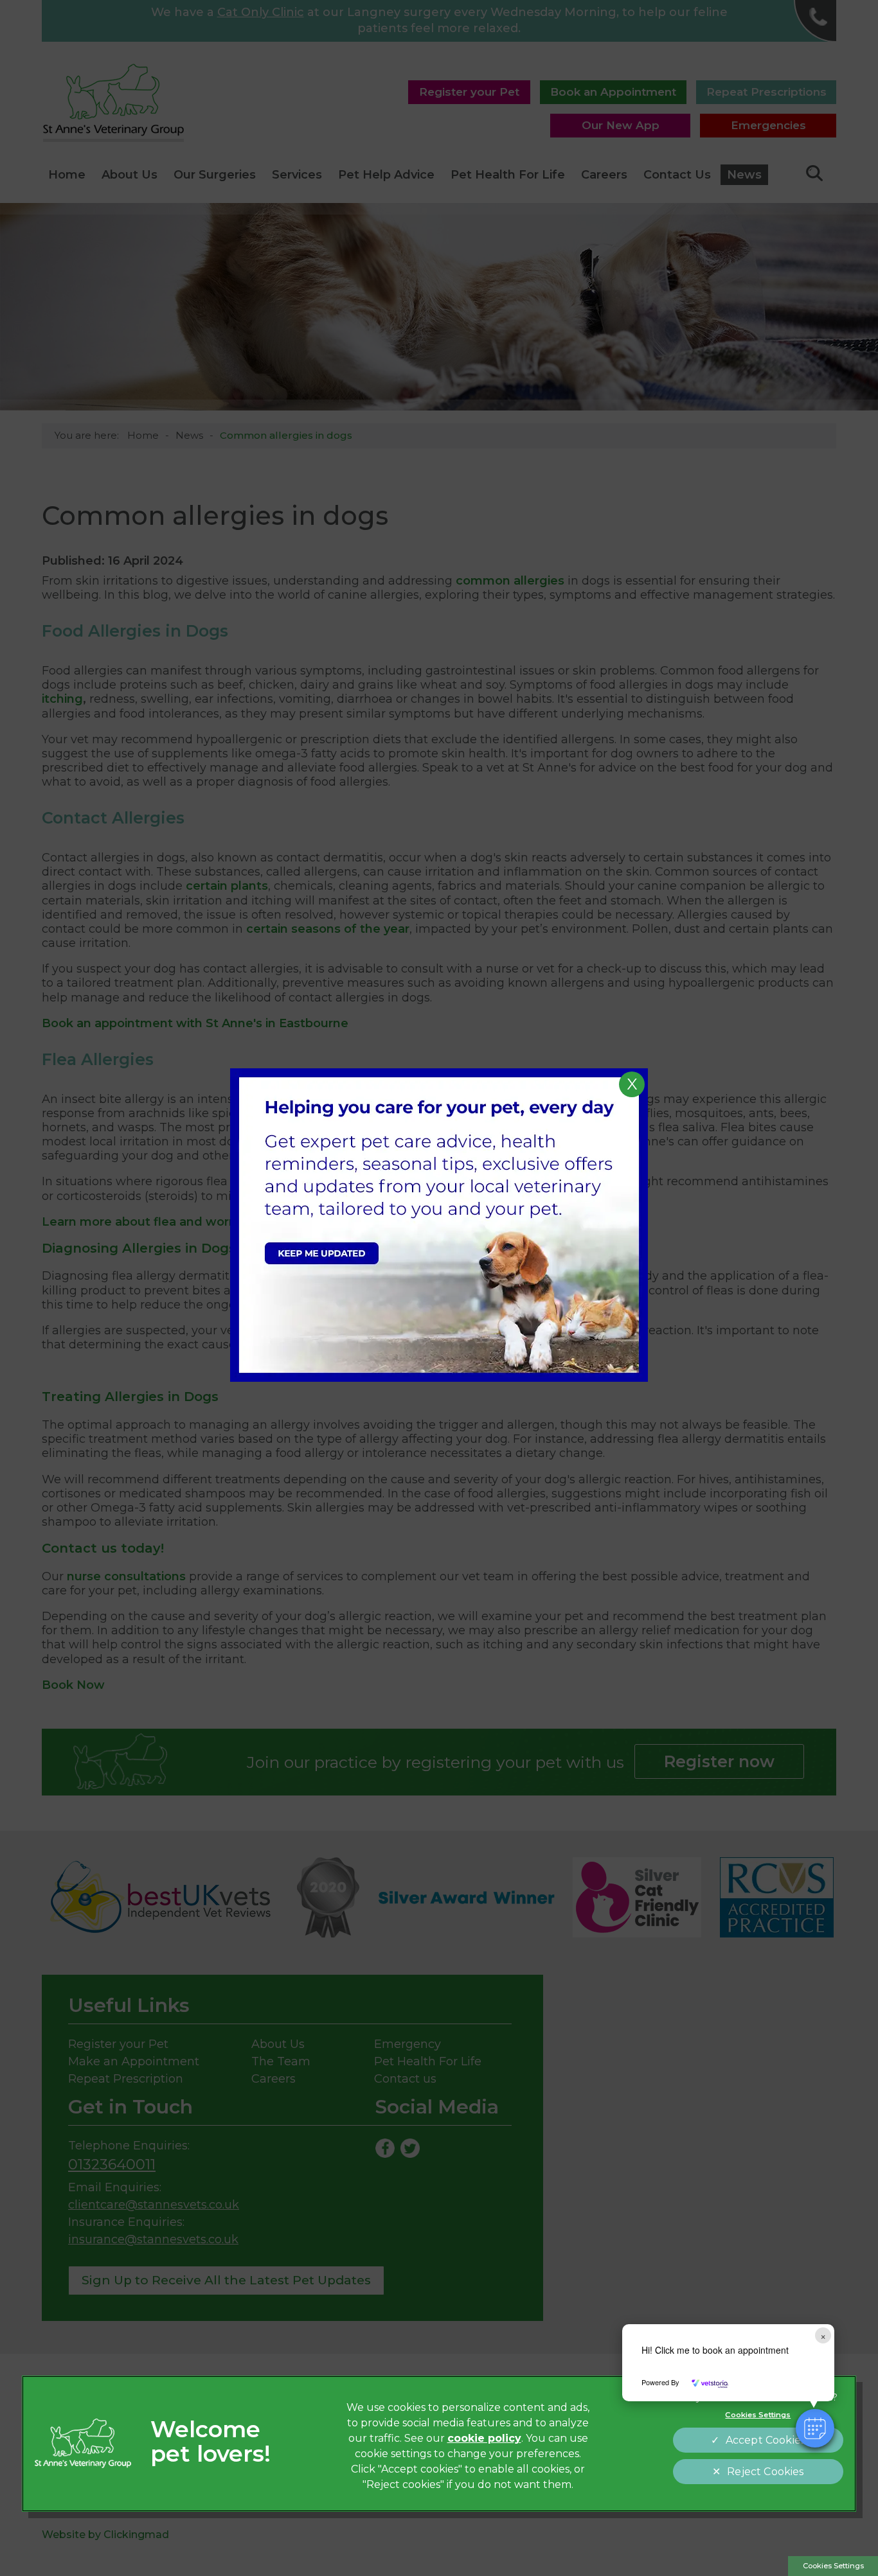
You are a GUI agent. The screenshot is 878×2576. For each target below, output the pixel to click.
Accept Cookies (766, 2440)
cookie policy (484, 2438)
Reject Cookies (765, 2472)
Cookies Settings (833, 2566)
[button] (815, 2428)
